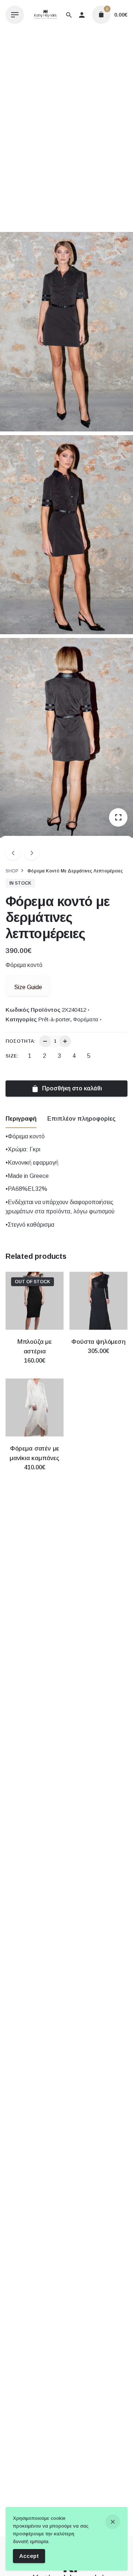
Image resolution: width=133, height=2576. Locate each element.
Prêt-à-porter (54, 1019)
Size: (12, 1056)
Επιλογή (35, 1368)
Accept (29, 2556)
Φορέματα (86, 1019)
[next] (32, 853)
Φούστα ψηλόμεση (98, 1342)
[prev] (13, 853)
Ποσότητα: (21, 1041)
